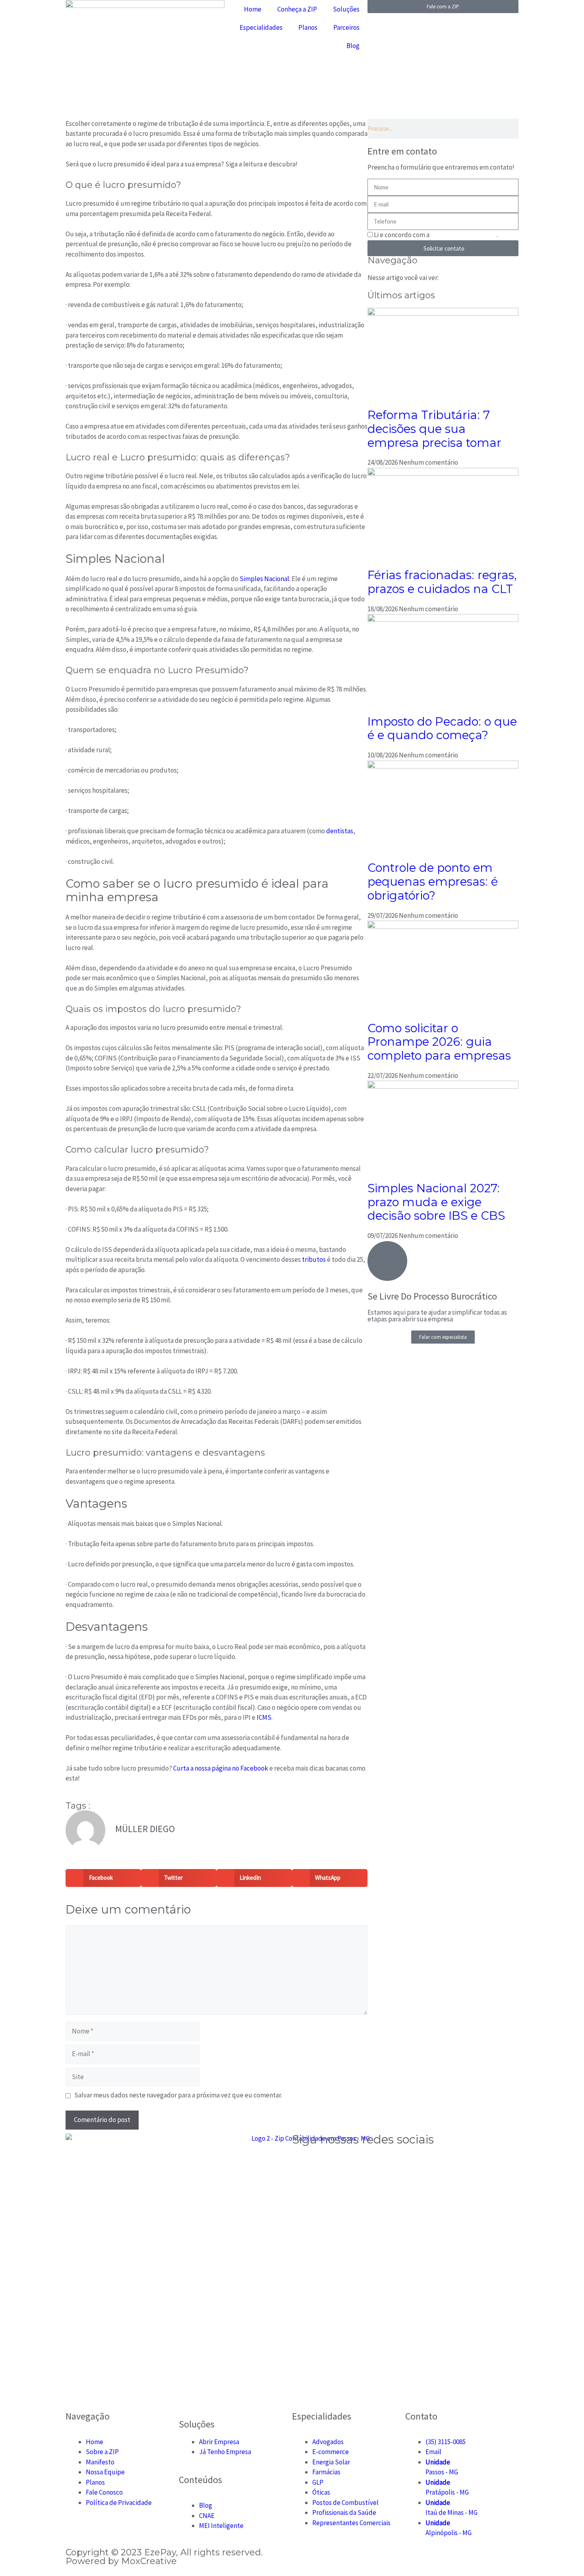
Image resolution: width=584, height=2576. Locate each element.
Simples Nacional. (265, 579)
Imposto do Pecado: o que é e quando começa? (442, 728)
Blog (353, 46)
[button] (103, 1878)
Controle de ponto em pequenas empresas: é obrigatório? (433, 882)
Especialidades (261, 27)
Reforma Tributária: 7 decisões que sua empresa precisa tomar (434, 429)
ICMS (264, 1717)
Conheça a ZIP (297, 9)
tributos (314, 1259)
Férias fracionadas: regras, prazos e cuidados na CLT (442, 582)
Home (253, 9)
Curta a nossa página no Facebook (220, 1768)
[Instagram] (302, 2163)
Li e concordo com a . (436, 235)
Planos (308, 27)
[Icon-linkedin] (365, 2163)
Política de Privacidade (464, 235)
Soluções (346, 9)
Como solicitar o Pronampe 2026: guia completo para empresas (439, 1042)
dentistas (340, 831)
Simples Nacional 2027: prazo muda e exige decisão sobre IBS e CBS (436, 1202)
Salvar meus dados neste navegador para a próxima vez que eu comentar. (178, 2095)
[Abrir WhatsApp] (564, 2556)
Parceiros (346, 27)
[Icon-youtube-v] (344, 2163)
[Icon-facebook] (323, 2163)
